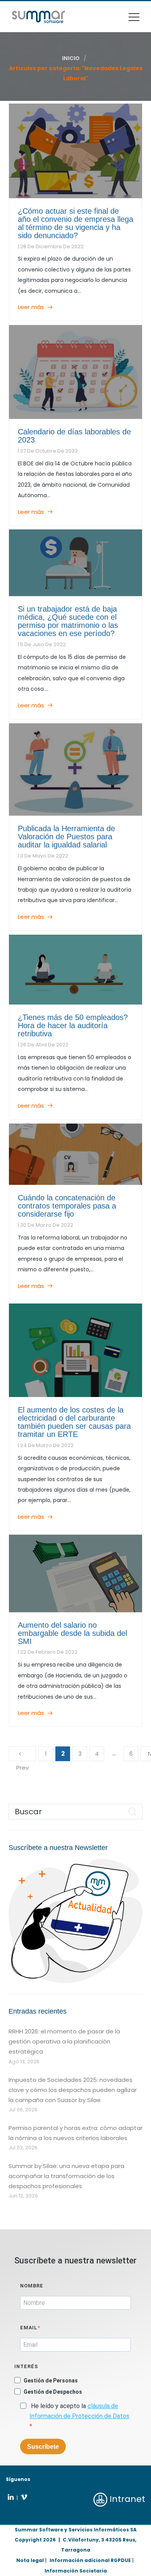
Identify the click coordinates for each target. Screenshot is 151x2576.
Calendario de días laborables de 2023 (74, 436)
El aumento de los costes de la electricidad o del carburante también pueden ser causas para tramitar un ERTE (74, 1422)
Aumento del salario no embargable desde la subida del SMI (72, 1633)
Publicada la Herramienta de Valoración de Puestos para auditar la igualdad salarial (66, 837)
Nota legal (30, 2560)
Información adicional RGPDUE (90, 2560)
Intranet (126, 2499)
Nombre (32, 2286)
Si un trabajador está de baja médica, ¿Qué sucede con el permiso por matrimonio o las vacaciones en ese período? (68, 621)
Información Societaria (76, 2571)
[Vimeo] (24, 2497)
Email (29, 2328)
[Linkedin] (11, 2497)
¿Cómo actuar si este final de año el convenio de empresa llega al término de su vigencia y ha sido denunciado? (75, 223)
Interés (26, 2366)
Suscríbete (43, 2447)
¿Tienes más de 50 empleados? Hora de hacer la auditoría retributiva (73, 1025)
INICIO (71, 58)
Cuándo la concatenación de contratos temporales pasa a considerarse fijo (67, 1206)
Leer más (31, 307)
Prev (22, 1754)
